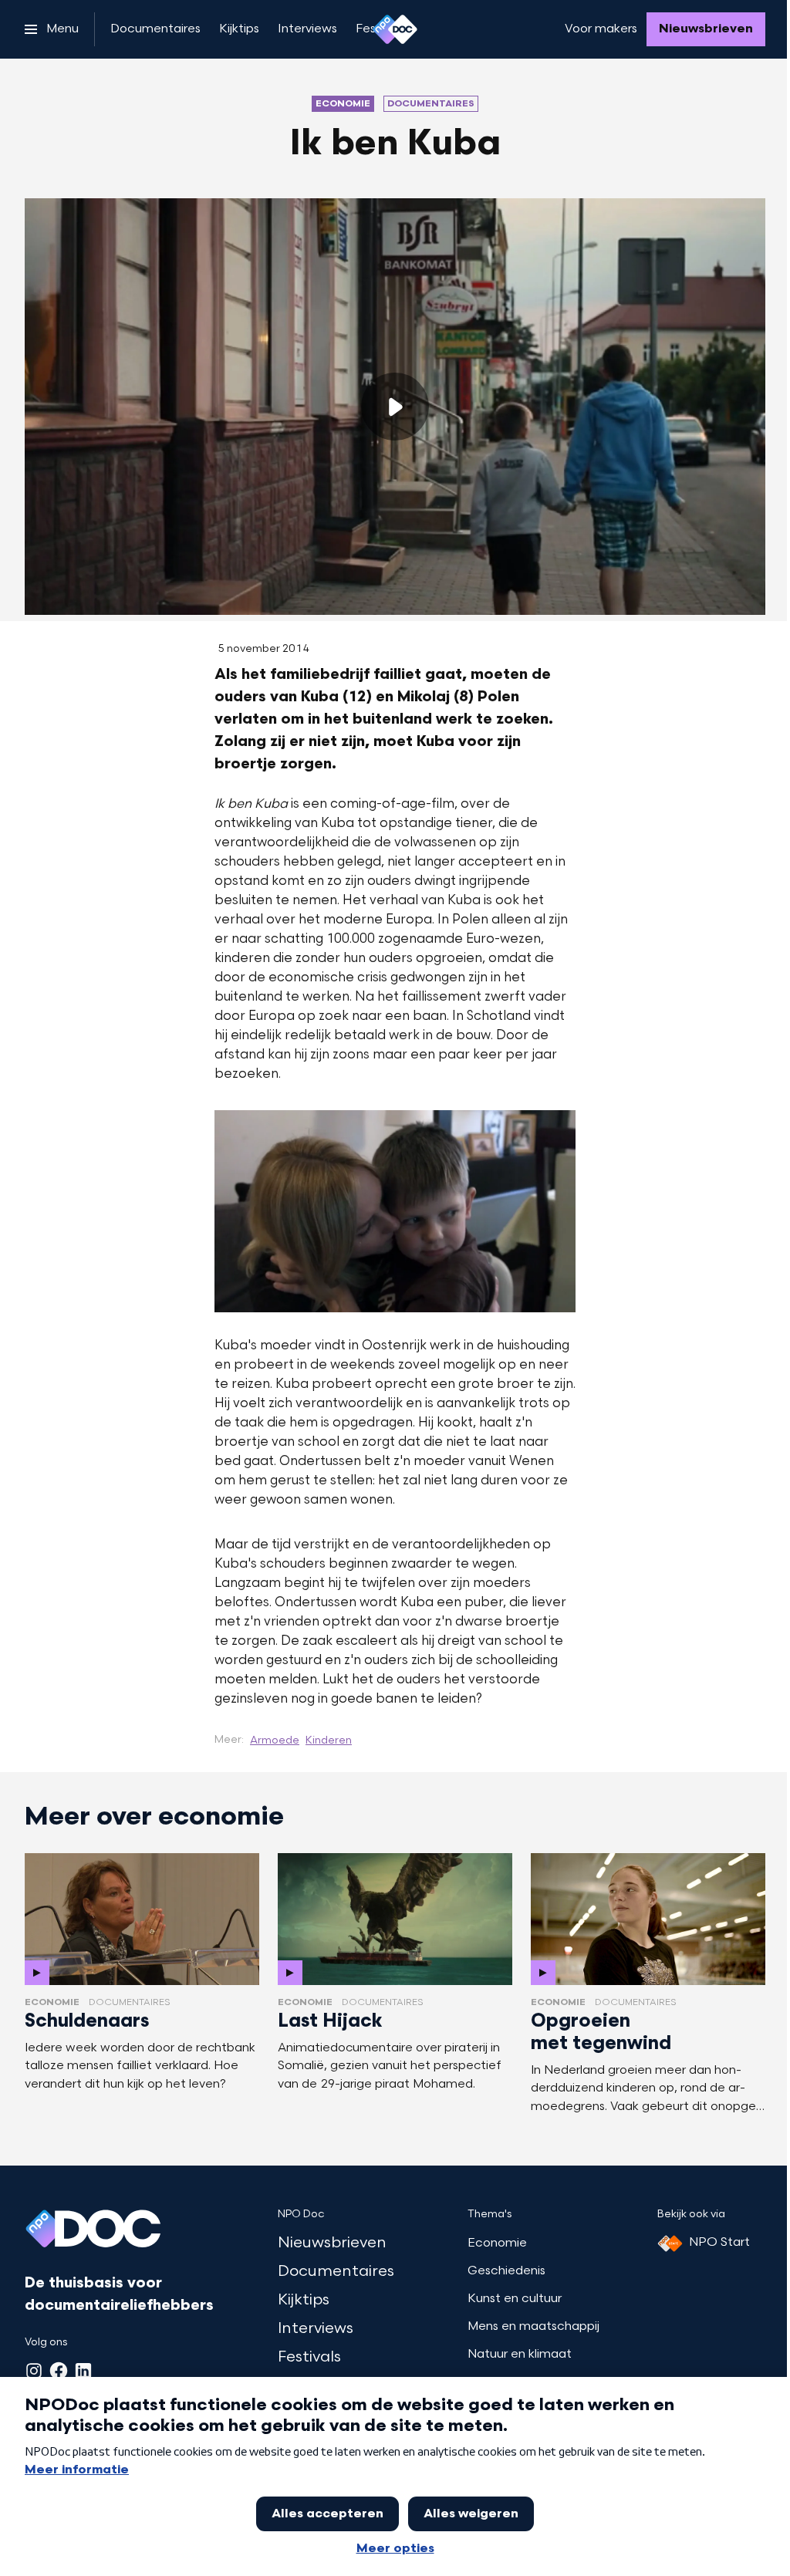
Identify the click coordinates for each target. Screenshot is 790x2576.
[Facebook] (59, 2371)
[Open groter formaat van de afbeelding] (395, 1211)
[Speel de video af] (395, 407)
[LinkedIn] (83, 2371)
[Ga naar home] (395, 29)
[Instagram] (34, 2371)
